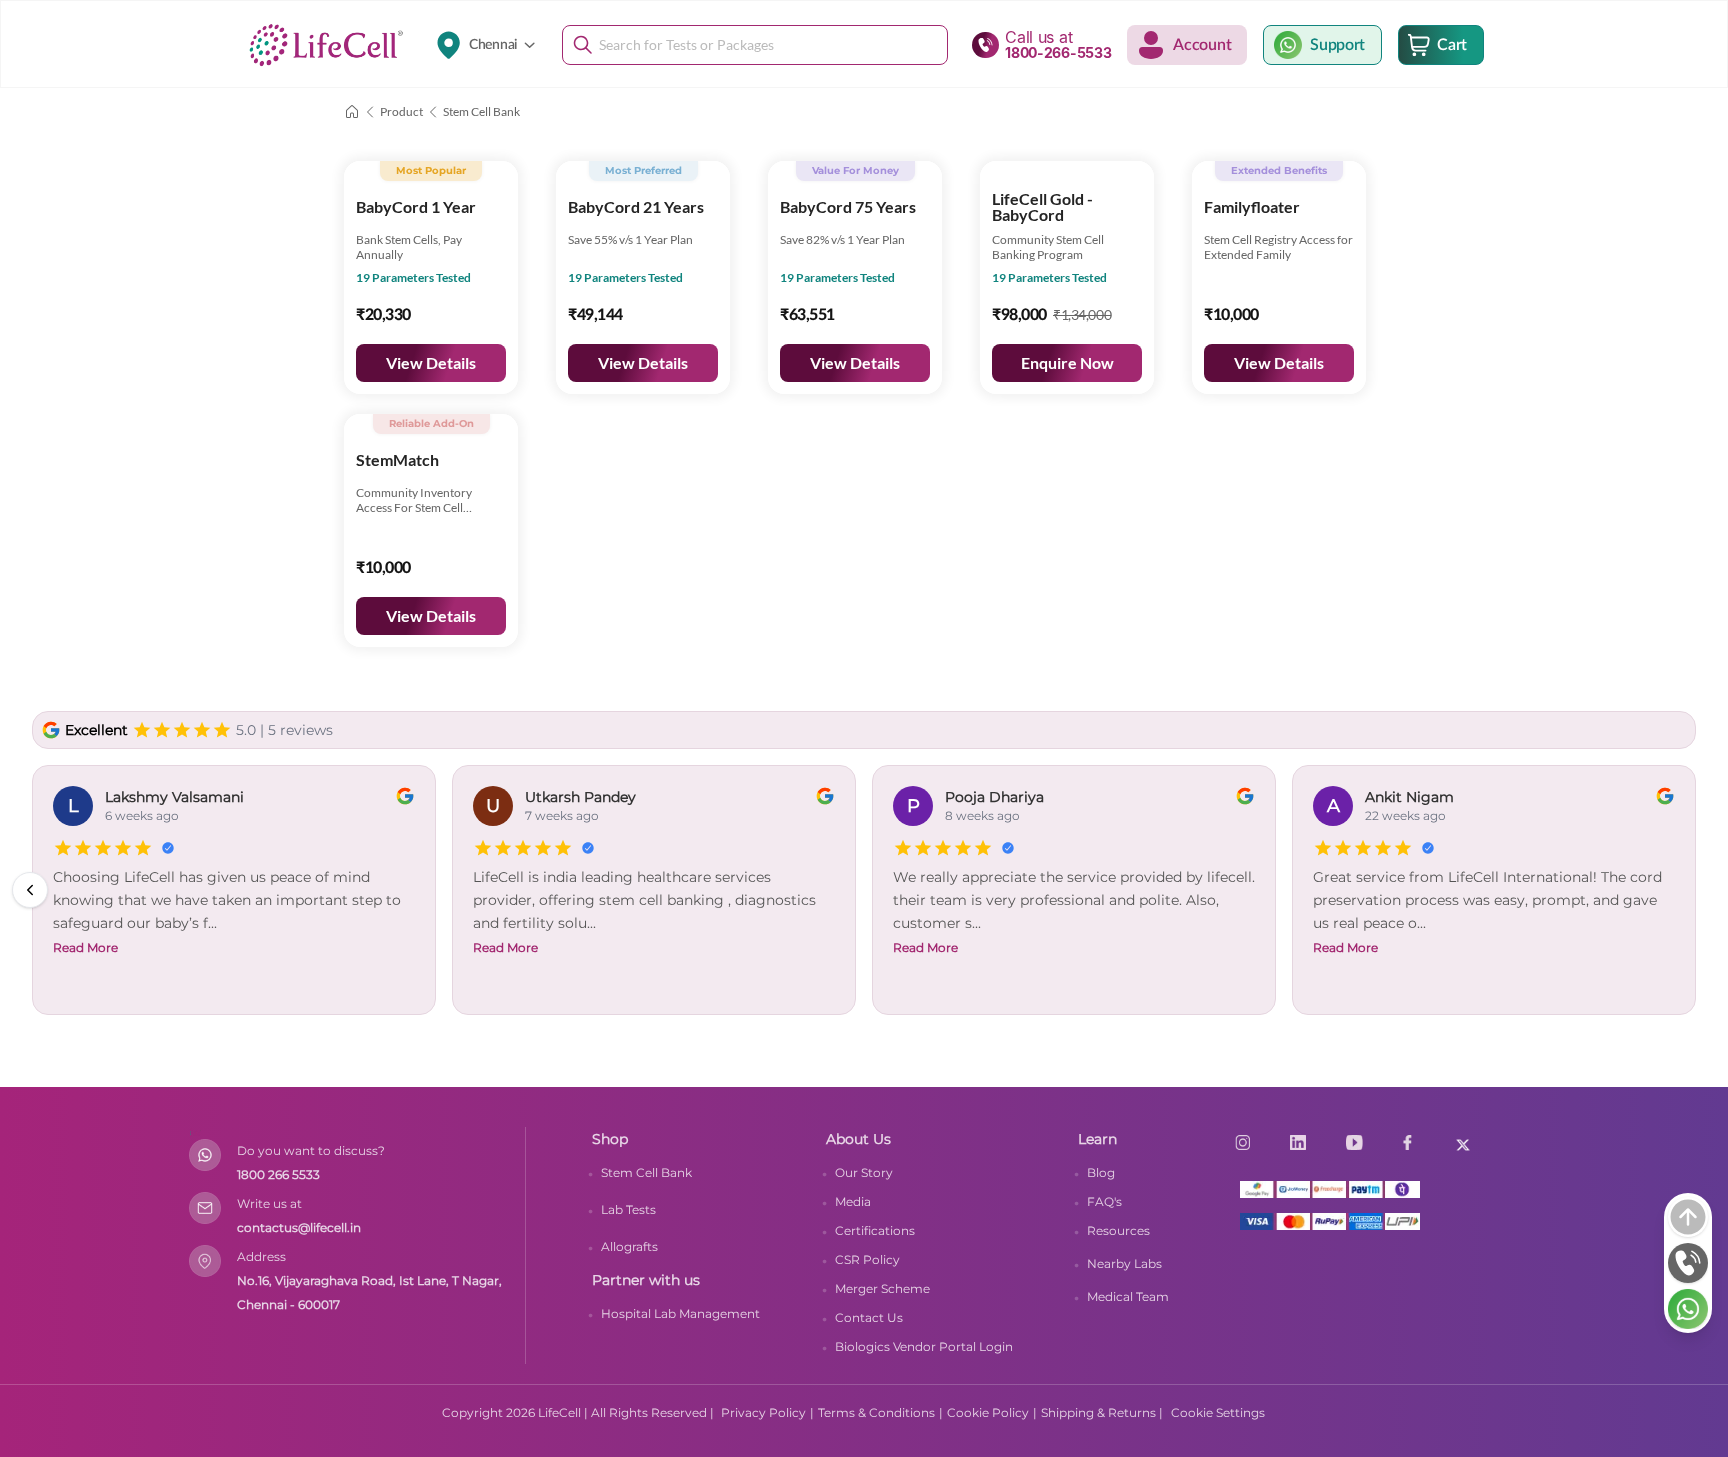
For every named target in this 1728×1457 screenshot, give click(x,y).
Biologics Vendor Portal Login (924, 1346)
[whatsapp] (1688, 1309)
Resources (1118, 1230)
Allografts (629, 1246)
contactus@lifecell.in (299, 1227)
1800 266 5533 (278, 1174)
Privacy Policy (763, 1412)
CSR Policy (867, 1259)
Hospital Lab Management (680, 1313)
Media (853, 1201)
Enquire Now (1067, 362)
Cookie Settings (1218, 1412)
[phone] (1688, 1263)
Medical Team (1128, 1296)
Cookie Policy (988, 1412)
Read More (505, 947)
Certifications (875, 1230)
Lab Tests (628, 1209)
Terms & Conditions (876, 1412)
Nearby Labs (1124, 1263)
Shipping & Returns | (1102, 1412)
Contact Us (869, 1317)
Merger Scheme (882, 1288)
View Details (431, 362)
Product (401, 111)
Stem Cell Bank (646, 1172)
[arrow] (1688, 1217)
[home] (352, 112)
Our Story (864, 1172)
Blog (1101, 1172)
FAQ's (1104, 1201)
